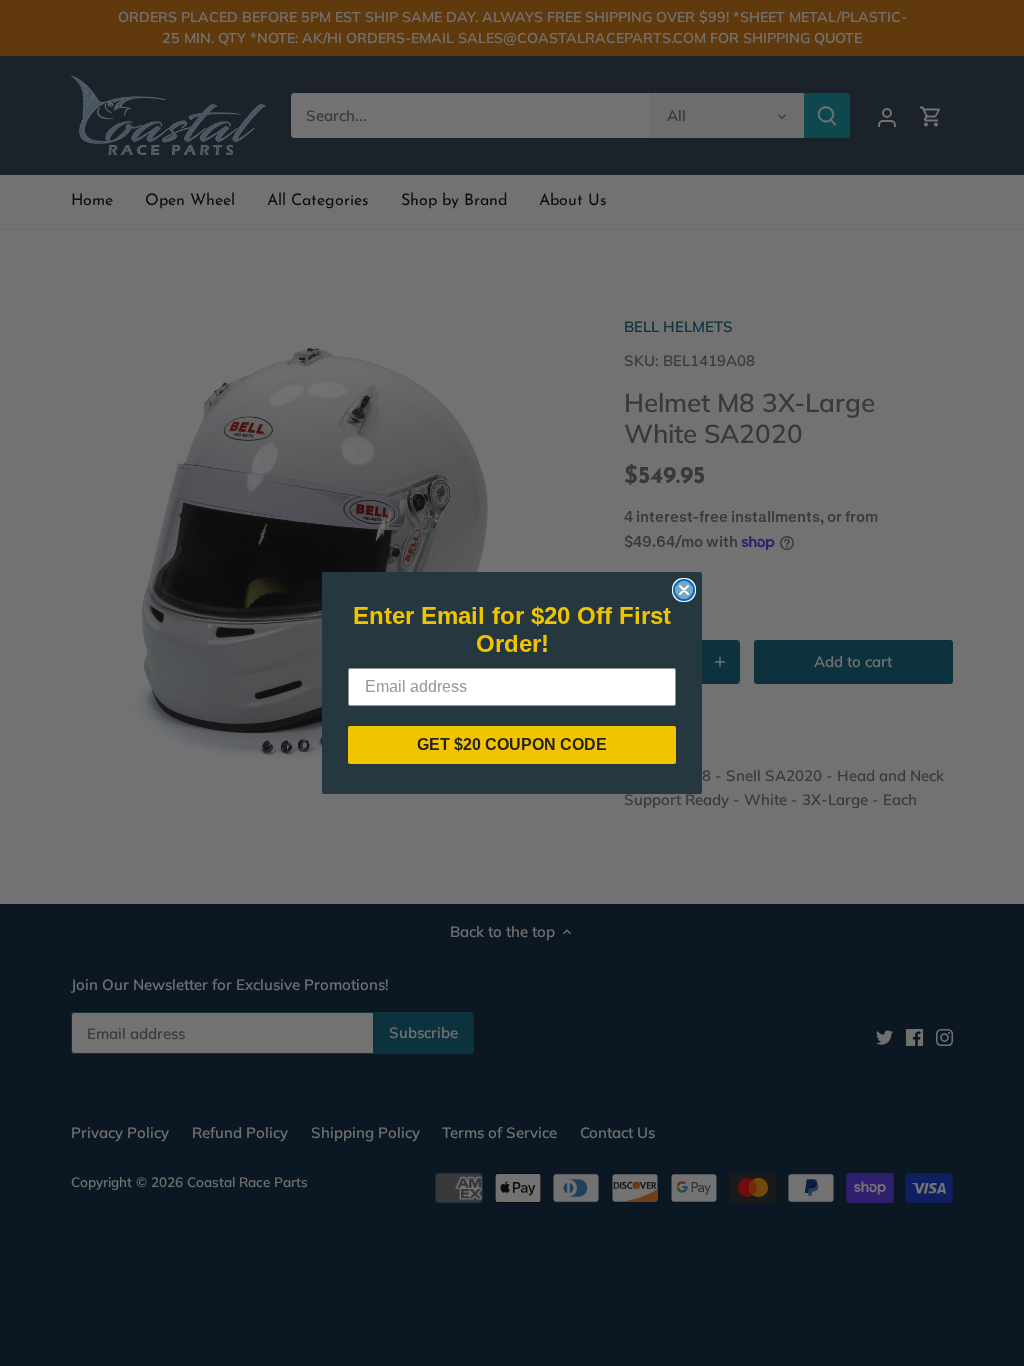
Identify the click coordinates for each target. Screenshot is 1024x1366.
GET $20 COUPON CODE (512, 744)
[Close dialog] (684, 590)
